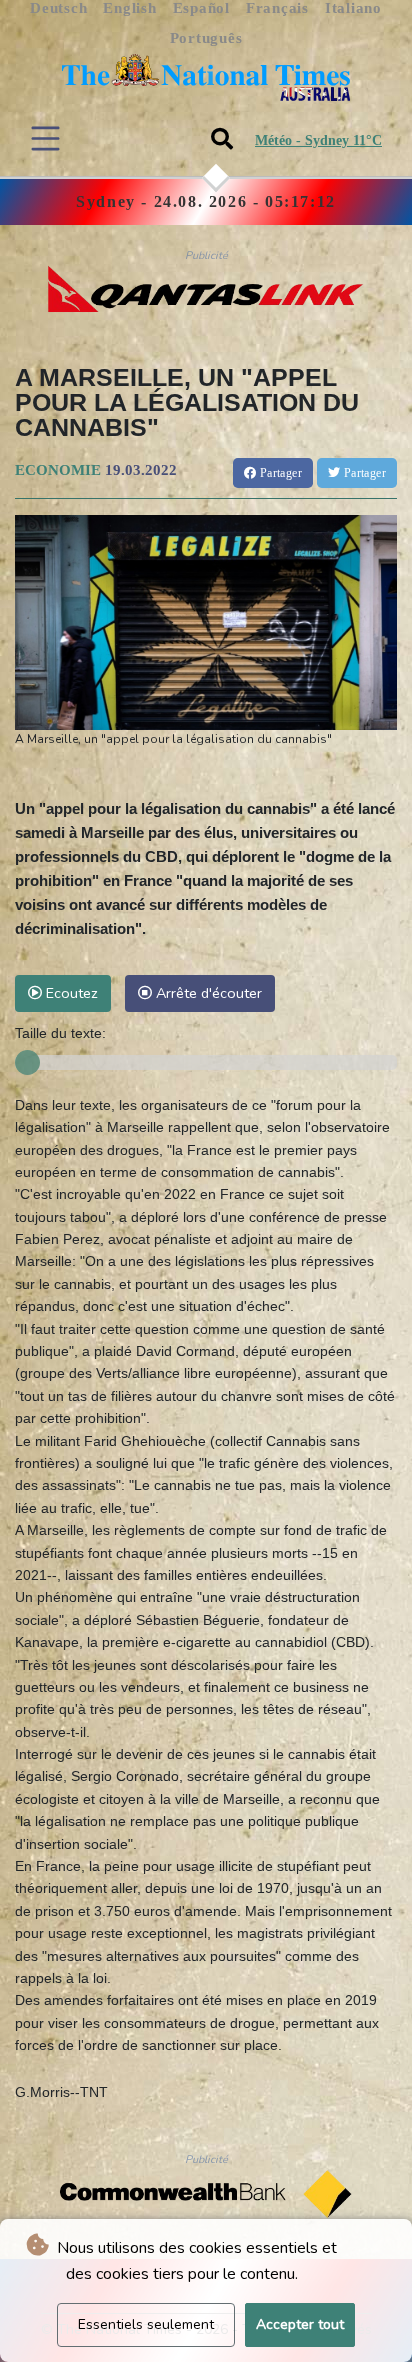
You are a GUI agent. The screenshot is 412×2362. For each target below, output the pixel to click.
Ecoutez (70, 993)
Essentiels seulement (146, 2324)
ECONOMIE (58, 470)
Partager (279, 473)
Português (206, 38)
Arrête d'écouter (207, 993)
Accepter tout (300, 2324)
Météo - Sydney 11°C (318, 140)
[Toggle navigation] (45, 138)
